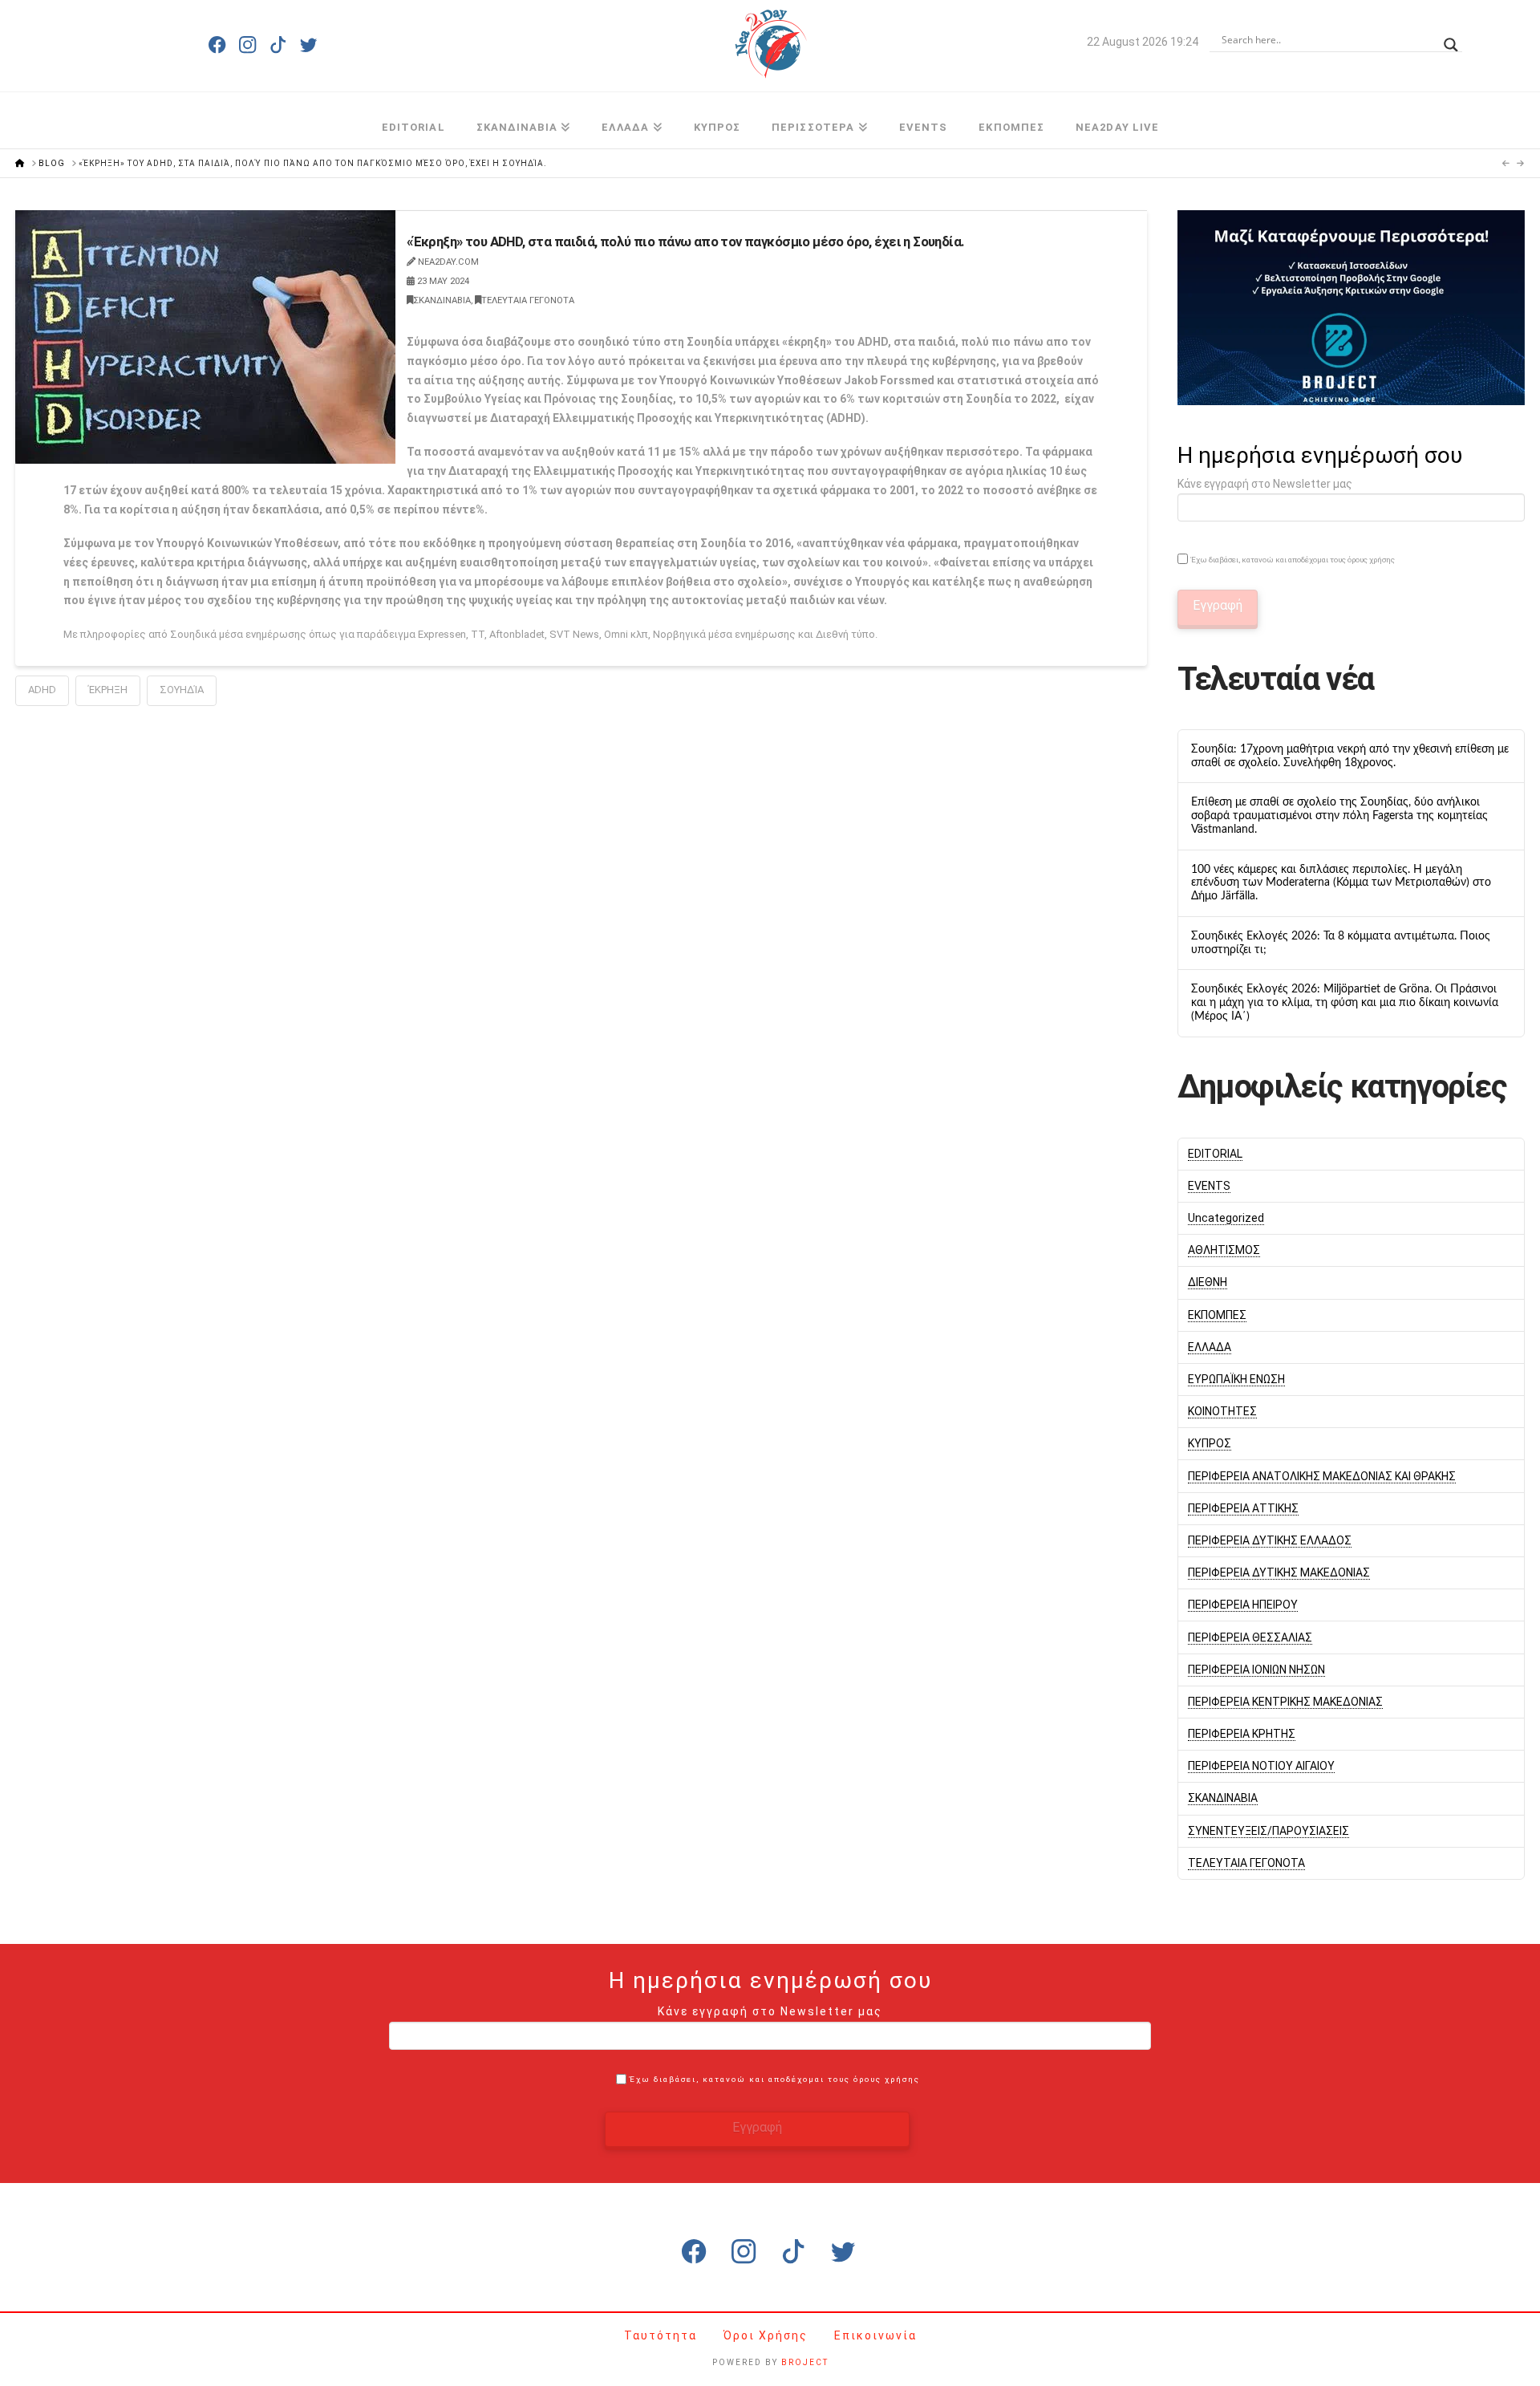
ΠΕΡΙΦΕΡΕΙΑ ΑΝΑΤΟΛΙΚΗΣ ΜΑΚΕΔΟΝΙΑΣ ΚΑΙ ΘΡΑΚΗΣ (1322, 1476)
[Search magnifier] (1451, 40)
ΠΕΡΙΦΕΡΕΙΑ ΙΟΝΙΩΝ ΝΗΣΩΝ (1256, 1670)
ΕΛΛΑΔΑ (1210, 1347)
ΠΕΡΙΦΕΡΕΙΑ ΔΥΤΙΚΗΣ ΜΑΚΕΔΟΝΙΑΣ (1279, 1572)
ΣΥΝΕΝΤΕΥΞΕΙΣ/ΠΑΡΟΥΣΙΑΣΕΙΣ (1268, 1831)
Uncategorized (1226, 1218)
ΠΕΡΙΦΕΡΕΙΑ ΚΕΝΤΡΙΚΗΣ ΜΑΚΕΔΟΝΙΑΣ (1285, 1702)
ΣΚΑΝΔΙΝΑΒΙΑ (442, 300)
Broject (805, 2362)
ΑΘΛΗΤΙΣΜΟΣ (1224, 1250)
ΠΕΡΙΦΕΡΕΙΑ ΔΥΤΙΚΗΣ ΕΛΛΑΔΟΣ (1270, 1540)
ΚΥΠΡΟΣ (1210, 1443)
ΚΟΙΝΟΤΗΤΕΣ (1222, 1411)
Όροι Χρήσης (768, 2335)
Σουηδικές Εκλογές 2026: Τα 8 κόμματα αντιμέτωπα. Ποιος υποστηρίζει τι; (1341, 943)
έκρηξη (108, 690)
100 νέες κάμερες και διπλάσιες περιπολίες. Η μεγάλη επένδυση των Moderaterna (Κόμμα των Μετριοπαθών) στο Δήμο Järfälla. (1341, 883)
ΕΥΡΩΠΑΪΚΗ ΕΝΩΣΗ (1236, 1379)
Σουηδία (182, 690)
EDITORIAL (1215, 1154)
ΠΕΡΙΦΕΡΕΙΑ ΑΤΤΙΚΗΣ (1243, 1508)
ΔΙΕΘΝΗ (1208, 1282)
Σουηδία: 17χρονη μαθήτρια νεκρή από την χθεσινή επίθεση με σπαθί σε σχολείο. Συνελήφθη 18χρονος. (1350, 756)
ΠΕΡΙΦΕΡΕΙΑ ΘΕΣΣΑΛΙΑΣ (1250, 1637)
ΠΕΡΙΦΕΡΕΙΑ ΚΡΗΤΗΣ (1242, 1734)
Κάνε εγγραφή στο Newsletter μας (1265, 484)
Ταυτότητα (663, 2335)
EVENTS (1209, 1186)
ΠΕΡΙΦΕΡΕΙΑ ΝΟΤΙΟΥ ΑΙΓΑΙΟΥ (1261, 1766)
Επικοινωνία (875, 2335)
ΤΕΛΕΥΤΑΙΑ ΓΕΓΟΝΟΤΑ (528, 300)
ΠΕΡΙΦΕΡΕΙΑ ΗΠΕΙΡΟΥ (1243, 1605)
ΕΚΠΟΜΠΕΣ (1217, 1315)
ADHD (42, 690)
